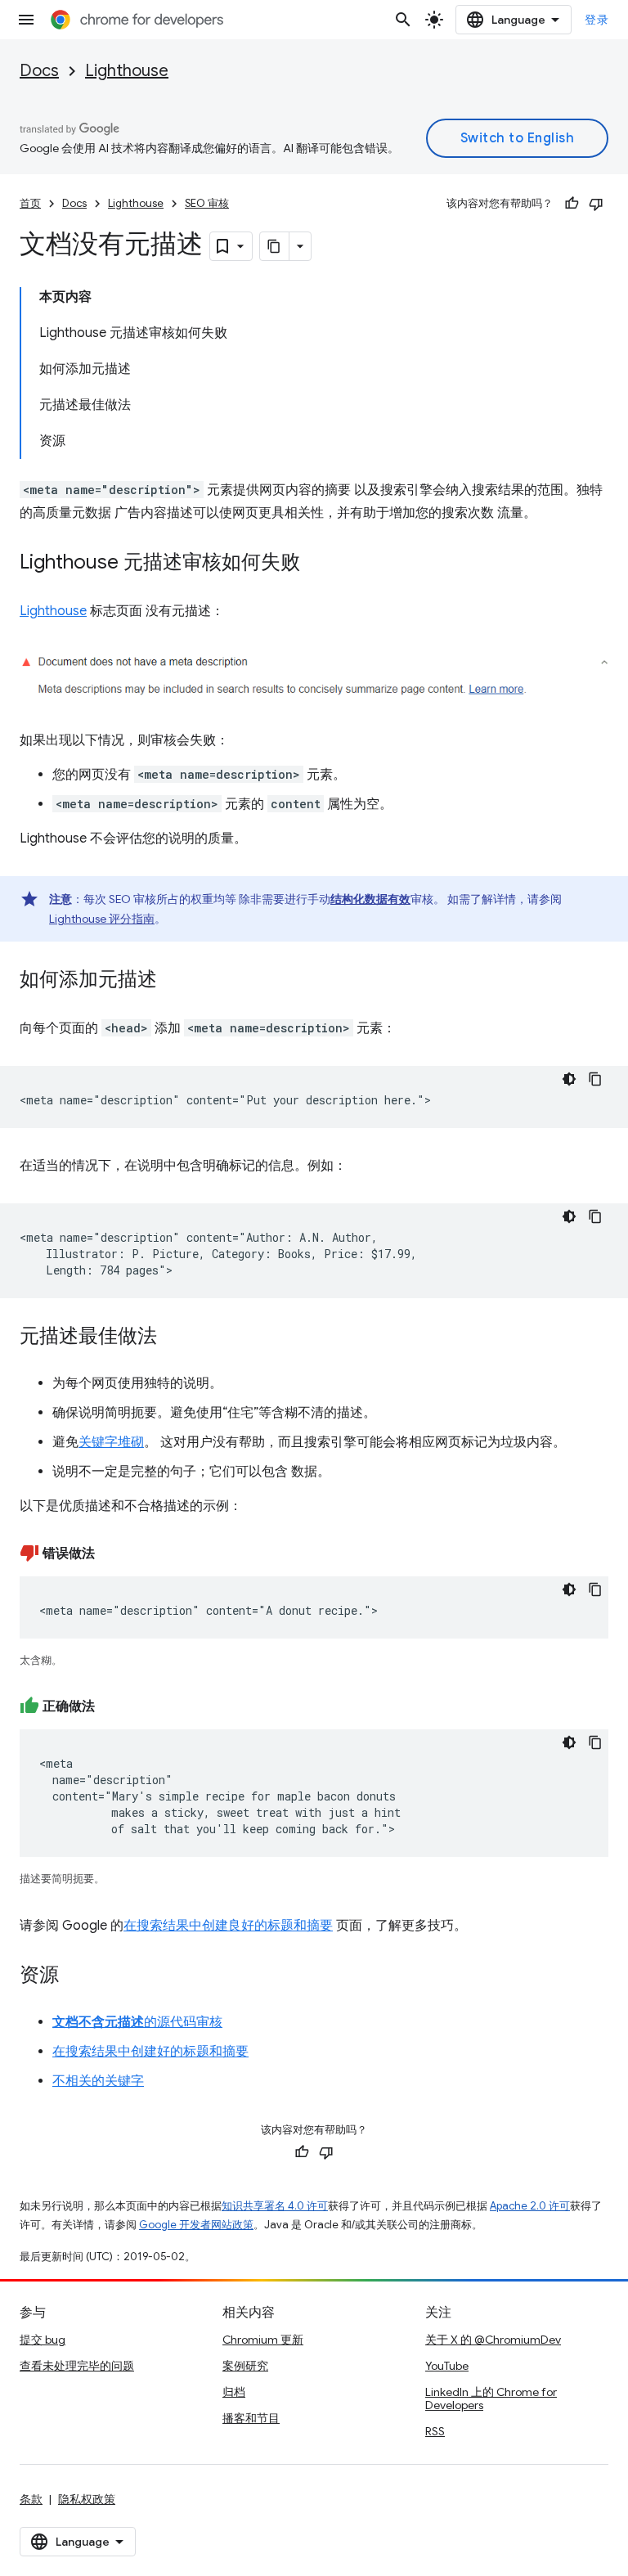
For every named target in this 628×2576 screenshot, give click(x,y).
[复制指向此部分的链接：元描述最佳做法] (173, 1337)
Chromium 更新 (263, 2340)
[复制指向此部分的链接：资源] (75, 1976)
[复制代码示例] (595, 1079)
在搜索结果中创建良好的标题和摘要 (228, 1926)
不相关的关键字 (98, 2081)
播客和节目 (251, 2418)
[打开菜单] (26, 20)
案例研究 (245, 2366)
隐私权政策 (87, 2499)
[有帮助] (572, 204)
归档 (234, 2392)
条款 (31, 2499)
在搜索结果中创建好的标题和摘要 (150, 2052)
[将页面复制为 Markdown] (275, 246)
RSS (435, 2431)
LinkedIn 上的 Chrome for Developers (491, 2398)
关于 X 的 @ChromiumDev (493, 2340)
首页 (30, 203)
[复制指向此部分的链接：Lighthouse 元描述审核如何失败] (316, 564)
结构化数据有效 (370, 899)
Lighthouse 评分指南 (102, 919)
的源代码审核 (137, 2022)
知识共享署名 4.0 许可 (275, 2206)
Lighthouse (127, 71)
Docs (39, 71)
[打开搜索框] (403, 20)
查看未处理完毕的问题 (77, 2366)
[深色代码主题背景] (569, 1079)
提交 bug (43, 2340)
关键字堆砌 (111, 1442)
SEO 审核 (207, 203)
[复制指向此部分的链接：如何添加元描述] (173, 981)
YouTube (447, 2366)
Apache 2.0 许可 (530, 2206)
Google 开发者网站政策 (196, 2225)
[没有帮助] (596, 204)
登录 (597, 20)
